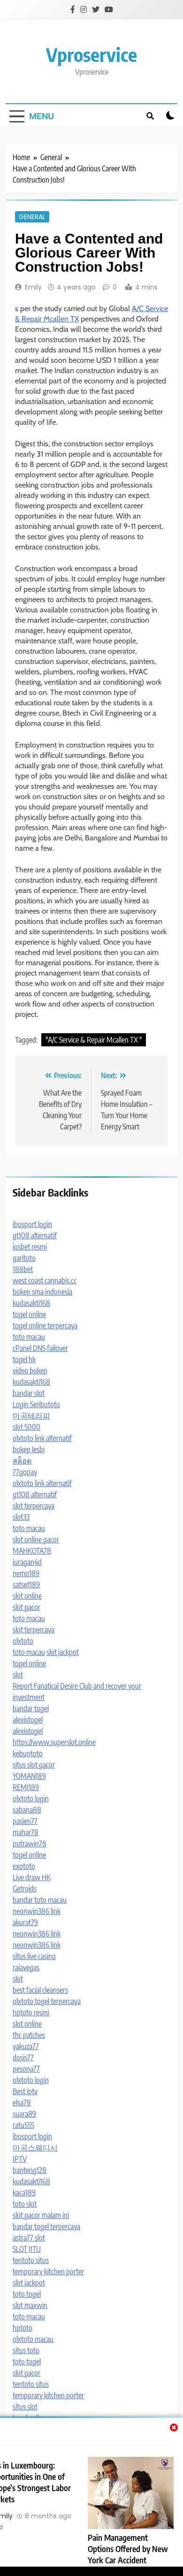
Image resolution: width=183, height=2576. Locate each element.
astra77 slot (29, 2238)
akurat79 (25, 1922)
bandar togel (31, 1708)
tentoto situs (31, 2260)
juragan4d (27, 1562)
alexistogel (28, 1720)
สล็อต (22, 1461)
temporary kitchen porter (48, 2271)
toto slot (25, 2204)
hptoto (23, 2328)
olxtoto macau (33, 2339)
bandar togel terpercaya (46, 2226)
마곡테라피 (31, 1416)
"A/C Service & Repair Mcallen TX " (94, 1040)
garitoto (24, 1258)
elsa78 (22, 2103)
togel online (29, 1314)
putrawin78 (30, 1844)
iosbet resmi (30, 1247)
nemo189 (26, 1573)
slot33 (21, 1517)
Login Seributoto (36, 1404)
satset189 (26, 1585)
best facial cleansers (40, 1990)
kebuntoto (28, 1753)
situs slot (25, 2407)
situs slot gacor (34, 1765)
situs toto (26, 2350)
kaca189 (24, 2193)
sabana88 (27, 1810)
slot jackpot (63, 1652)
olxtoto (23, 1641)
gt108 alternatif (35, 1235)
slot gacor (27, 1607)
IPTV (20, 2159)
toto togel (27, 2294)
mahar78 (26, 1832)
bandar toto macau (40, 1900)
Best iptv (25, 2091)
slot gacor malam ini (41, 2215)
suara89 (24, 2114)
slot (18, 1675)
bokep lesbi (29, 1449)
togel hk (24, 1359)
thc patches (29, 2035)
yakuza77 (26, 2046)
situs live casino (34, 1956)
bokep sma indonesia (42, 1292)
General (32, 217)
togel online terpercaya (45, 1326)
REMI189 (26, 1787)
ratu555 (23, 2125)
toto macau (29, 1337)
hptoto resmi (31, 2012)
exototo (24, 1866)
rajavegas (26, 1967)
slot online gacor (36, 1540)
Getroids (25, 1889)
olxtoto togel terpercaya (47, 2001)
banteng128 (30, 2170)
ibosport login (32, 1224)
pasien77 (25, 1821)
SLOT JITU (27, 2249)
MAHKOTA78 (32, 1551)
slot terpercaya (34, 1506)
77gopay (25, 1472)
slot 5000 (27, 1427)
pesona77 (26, 2069)
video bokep (30, 1371)
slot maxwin (30, 2305)
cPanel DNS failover (40, 1348)
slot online (27, 1596)
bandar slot (29, 1393)
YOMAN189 (29, 1776)
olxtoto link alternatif (42, 1438)
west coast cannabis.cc (45, 1280)
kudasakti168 (31, 1303)
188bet (23, 1269)
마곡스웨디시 (35, 2148)
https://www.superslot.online (54, 1742)
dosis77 (23, 2058)
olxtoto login (31, 1799)
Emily (33, 287)
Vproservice (91, 54)
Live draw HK (32, 1877)
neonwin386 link (37, 1911)
